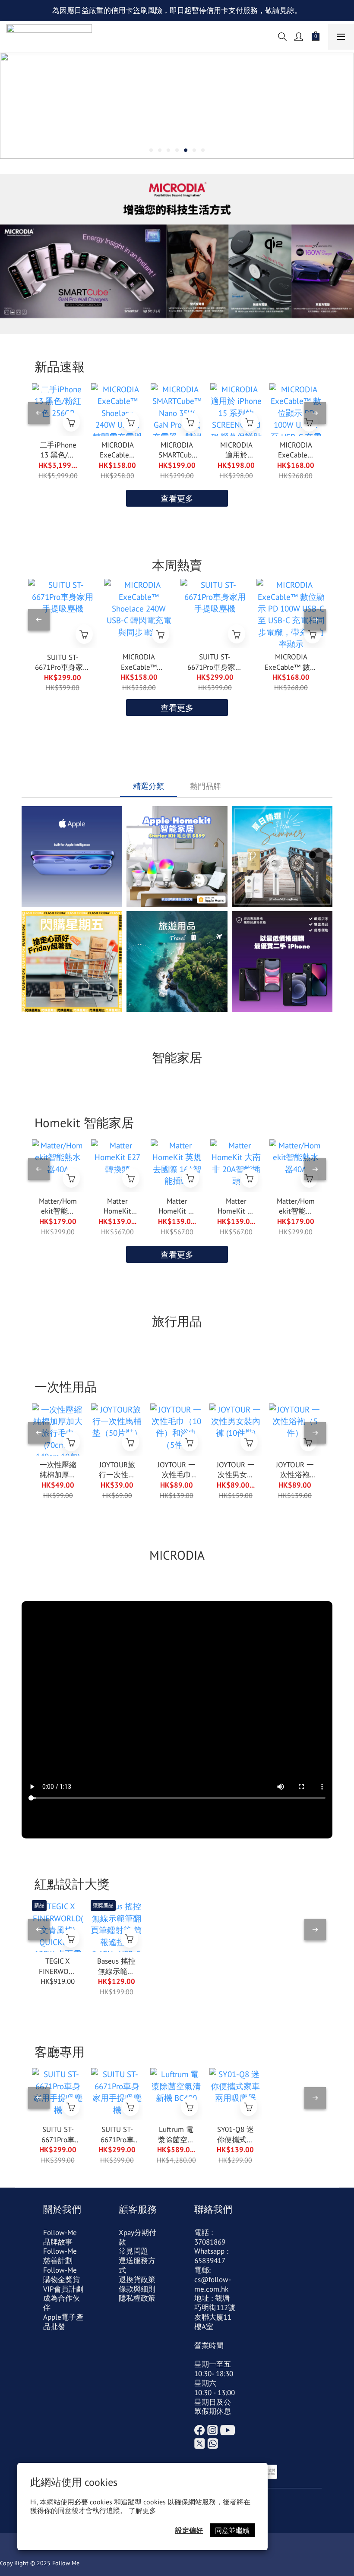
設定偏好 (189, 2530)
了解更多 (142, 2510)
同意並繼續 (232, 2530)
